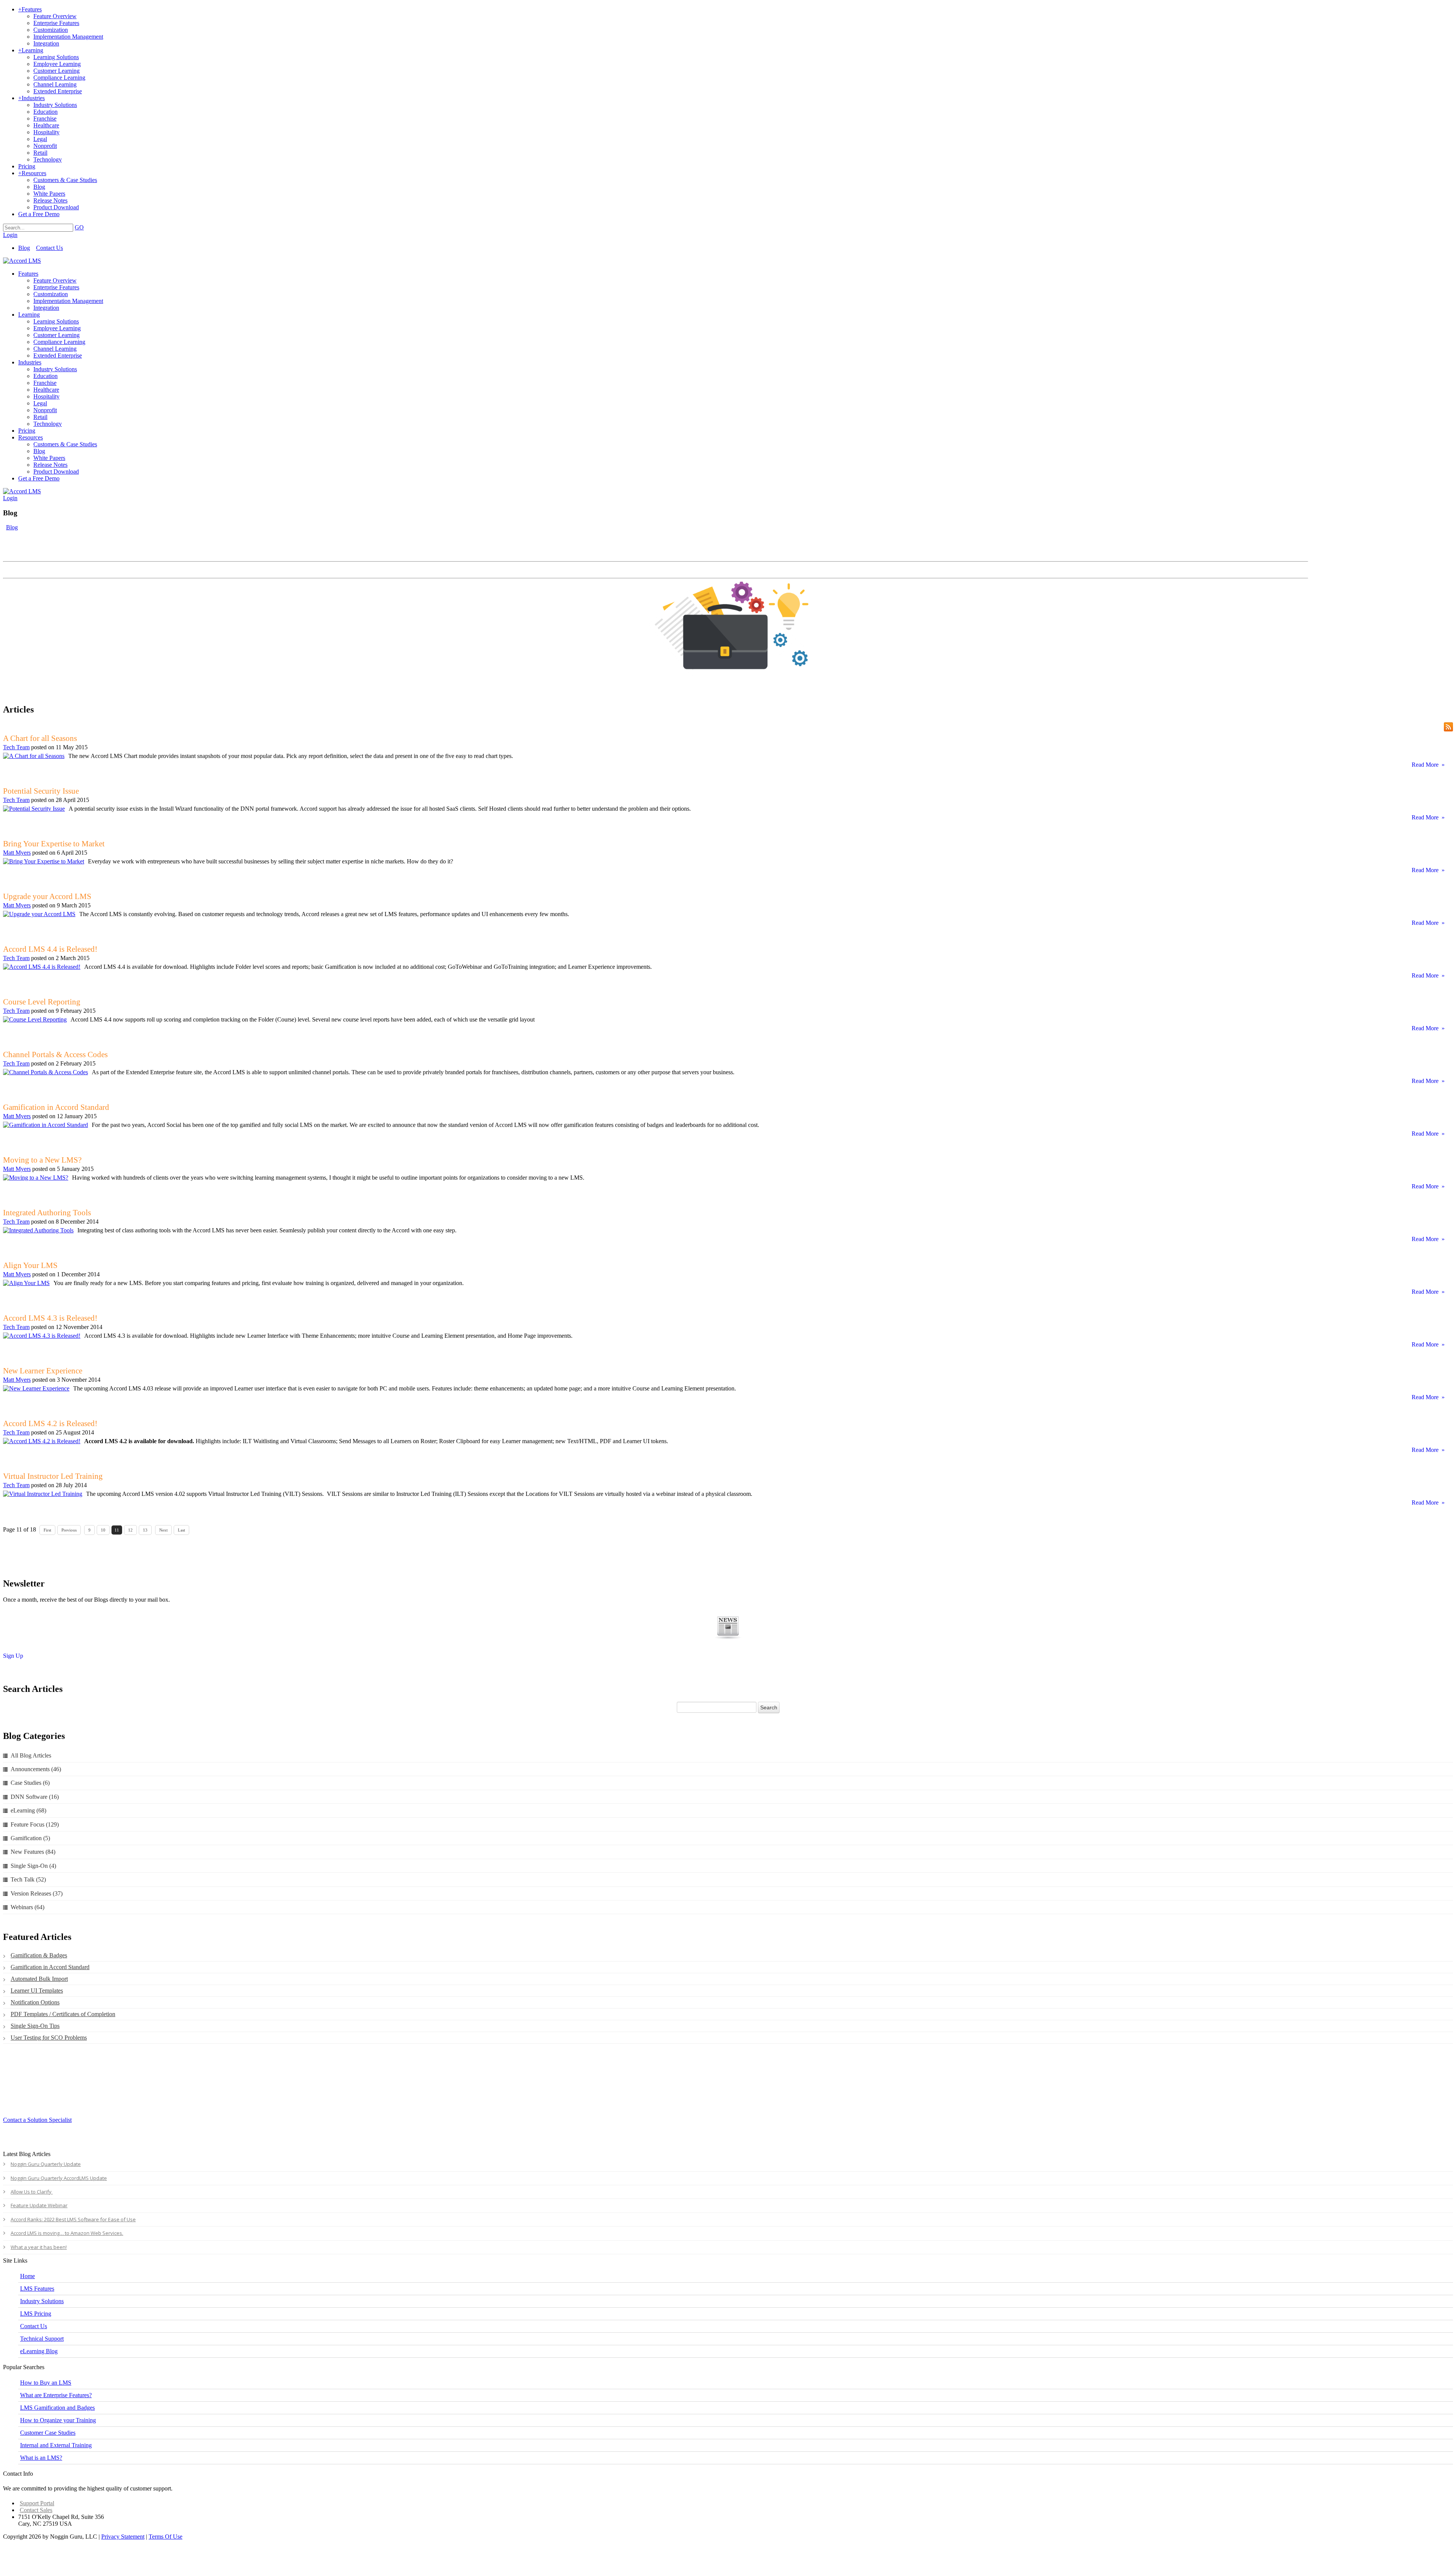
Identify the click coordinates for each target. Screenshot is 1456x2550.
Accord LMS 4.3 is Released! (50, 1318)
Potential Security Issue (41, 791)
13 (145, 1530)
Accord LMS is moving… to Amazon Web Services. (67, 2233)
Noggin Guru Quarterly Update (46, 2164)
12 (130, 1530)
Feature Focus (35, 1824)
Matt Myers (17, 853)
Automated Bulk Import (39, 1979)
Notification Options (35, 2002)
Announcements (36, 1769)
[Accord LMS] (22, 261)
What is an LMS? (41, 2458)
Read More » (1428, 765)
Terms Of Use (166, 2537)
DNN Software (35, 1797)
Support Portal (37, 2503)
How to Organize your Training (58, 2420)
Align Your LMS (30, 1265)
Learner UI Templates (37, 1991)
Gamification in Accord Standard (56, 1107)
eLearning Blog (39, 2351)
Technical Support (42, 2339)
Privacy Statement (123, 2537)
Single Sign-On (33, 1866)
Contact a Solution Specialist (37, 2120)
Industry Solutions (42, 2301)
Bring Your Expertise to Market (54, 844)
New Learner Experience (43, 1371)
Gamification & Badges (39, 1955)
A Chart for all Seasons (40, 738)
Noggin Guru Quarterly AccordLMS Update (59, 2178)
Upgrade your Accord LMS (47, 896)
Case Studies (30, 1783)
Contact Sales (36, 2510)
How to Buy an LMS (46, 2383)
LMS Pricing (36, 2314)
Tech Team (16, 747)
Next (163, 1530)
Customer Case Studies (48, 2433)
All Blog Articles (31, 1755)
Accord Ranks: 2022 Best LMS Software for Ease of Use (73, 2219)
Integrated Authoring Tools (47, 1213)
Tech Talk (28, 1879)
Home (27, 2276)
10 (103, 1530)
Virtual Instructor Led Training (53, 1476)
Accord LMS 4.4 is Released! (50, 949)
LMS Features (37, 2289)
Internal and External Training (56, 2445)
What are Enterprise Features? (56, 2395)
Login (10, 235)
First (47, 1530)
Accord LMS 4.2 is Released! (50, 1423)
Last (181, 1530)
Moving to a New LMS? (42, 1160)
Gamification (30, 1838)
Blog (24, 248)
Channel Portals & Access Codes (55, 1055)
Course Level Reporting (42, 1002)
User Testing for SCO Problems (49, 2038)
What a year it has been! (39, 2247)
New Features (33, 1852)
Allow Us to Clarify (32, 2192)
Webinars (27, 1907)
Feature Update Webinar (39, 2205)
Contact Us (49, 248)
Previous (69, 1530)
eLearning (28, 1810)
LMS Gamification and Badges (57, 2408)
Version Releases (37, 1893)
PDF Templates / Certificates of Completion (63, 2014)
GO (79, 227)
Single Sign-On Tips (35, 2026)
